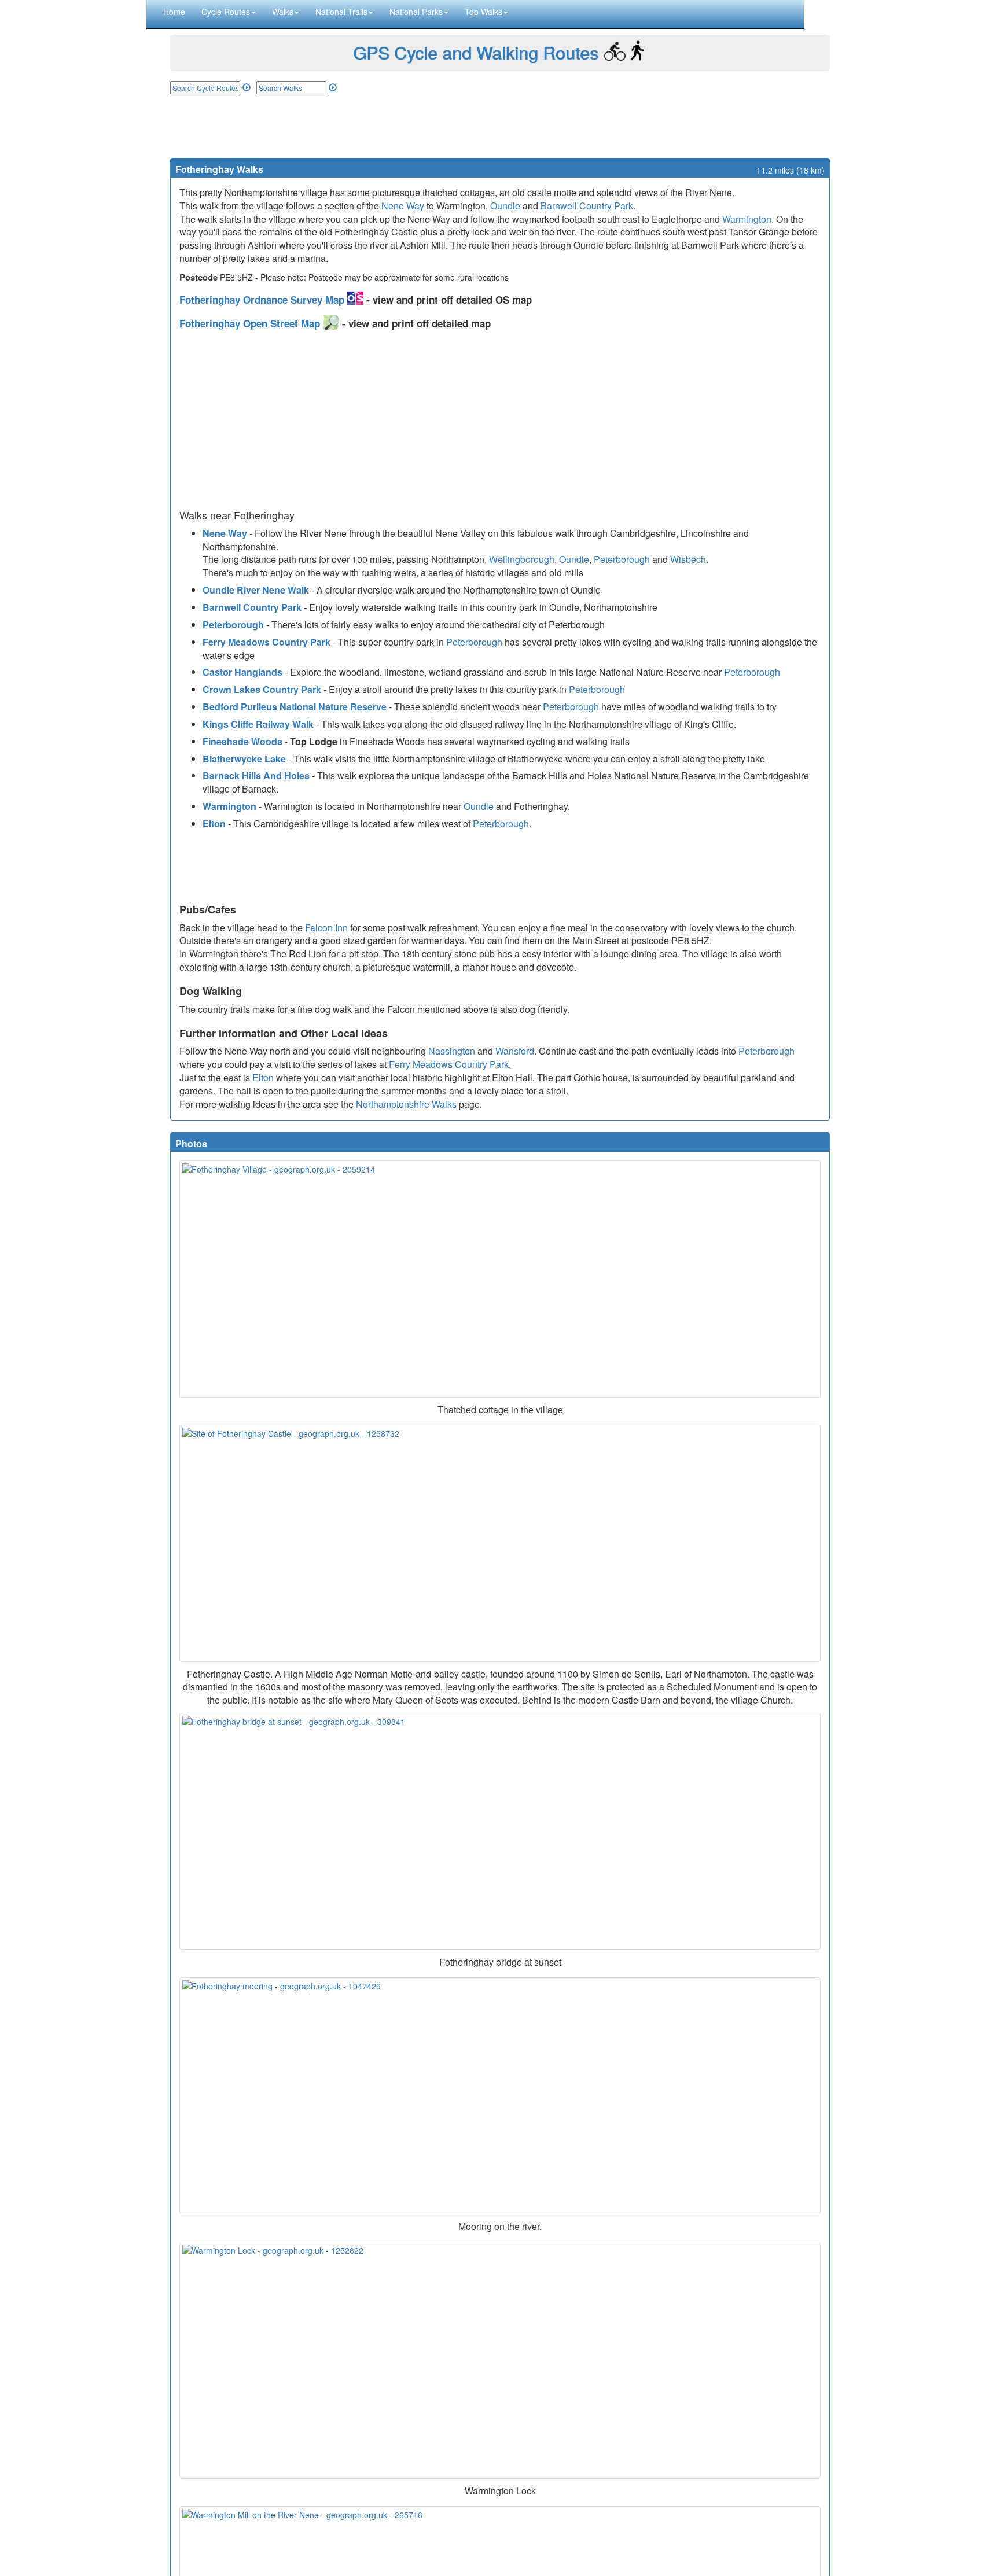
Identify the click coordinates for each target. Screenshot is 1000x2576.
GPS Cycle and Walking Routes (476, 52)
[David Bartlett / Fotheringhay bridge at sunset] (500, 1831)
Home (174, 12)
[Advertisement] (500, 126)
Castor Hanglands (242, 672)
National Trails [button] (341, 12)
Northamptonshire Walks (406, 1104)
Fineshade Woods (242, 741)
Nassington (452, 1051)
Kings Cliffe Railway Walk (258, 724)
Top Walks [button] (484, 12)
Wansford (515, 1051)
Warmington (747, 219)
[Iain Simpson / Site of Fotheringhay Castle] (500, 1543)
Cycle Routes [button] (226, 12)
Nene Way (403, 206)
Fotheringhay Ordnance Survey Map (263, 300)
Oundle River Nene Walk (256, 590)
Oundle (505, 206)
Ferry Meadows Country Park (266, 642)
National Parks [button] (416, 12)
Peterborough (622, 559)
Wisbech (688, 559)
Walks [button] (283, 12)
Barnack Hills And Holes (256, 775)
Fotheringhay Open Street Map (251, 323)
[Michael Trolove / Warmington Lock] (500, 2360)
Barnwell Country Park (587, 206)
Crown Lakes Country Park (262, 689)
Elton (214, 823)
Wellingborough (522, 559)
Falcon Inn (326, 928)
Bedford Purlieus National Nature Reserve (295, 707)
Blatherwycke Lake (244, 759)
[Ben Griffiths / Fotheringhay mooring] (500, 2096)
